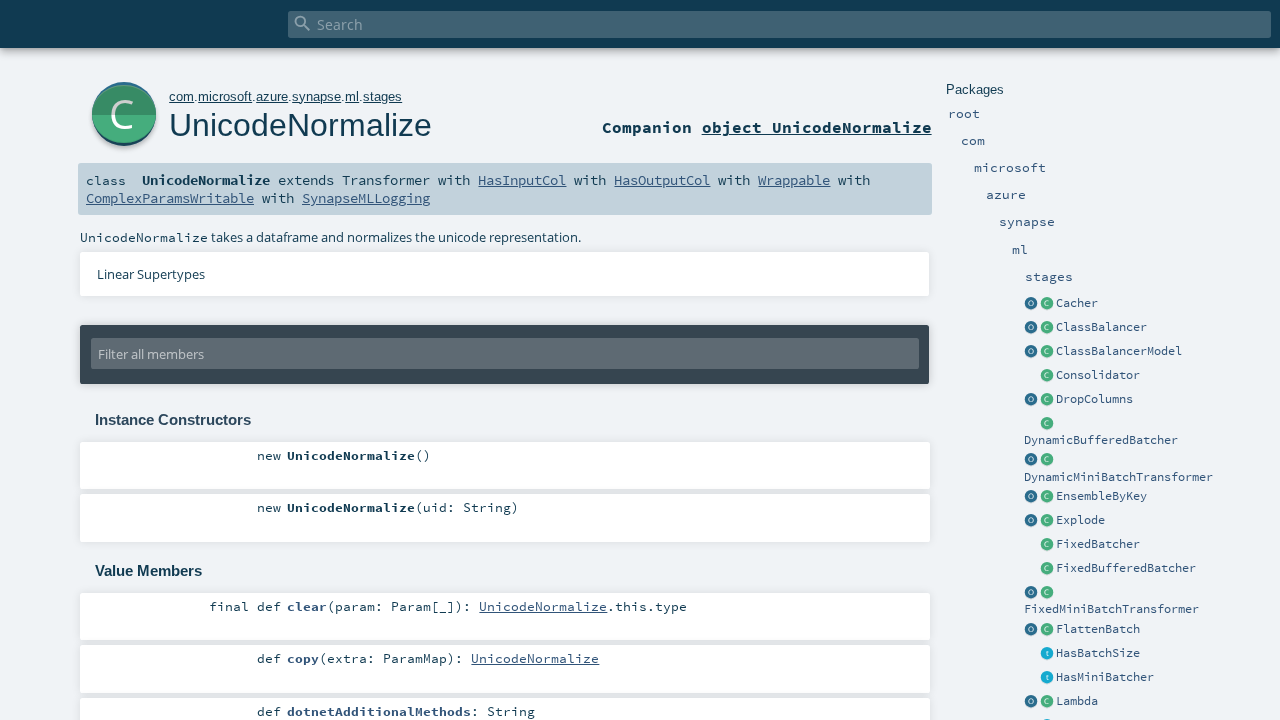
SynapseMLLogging (366, 198)
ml (352, 96)
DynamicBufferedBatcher (1101, 440)
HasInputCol (522, 180)
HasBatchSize (1098, 653)
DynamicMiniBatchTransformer (1118, 477)
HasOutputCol (662, 180)
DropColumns (1094, 399)
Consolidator (1098, 375)
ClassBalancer (1101, 327)
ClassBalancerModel (1119, 351)
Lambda (1077, 701)
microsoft (225, 96)
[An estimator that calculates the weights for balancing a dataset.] (1047, 328)
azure (272, 96)
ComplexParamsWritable (170, 198)
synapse (316, 96)
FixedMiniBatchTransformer (1111, 609)
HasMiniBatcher (1105, 677)
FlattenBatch (1098, 629)
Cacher (1077, 303)
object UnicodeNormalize (817, 127)
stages (382, 96)
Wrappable (794, 180)
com (181, 96)
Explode (1080, 520)
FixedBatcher (1098, 544)
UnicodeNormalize (300, 125)
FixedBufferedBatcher (1126, 568)
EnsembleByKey (1101, 496)
